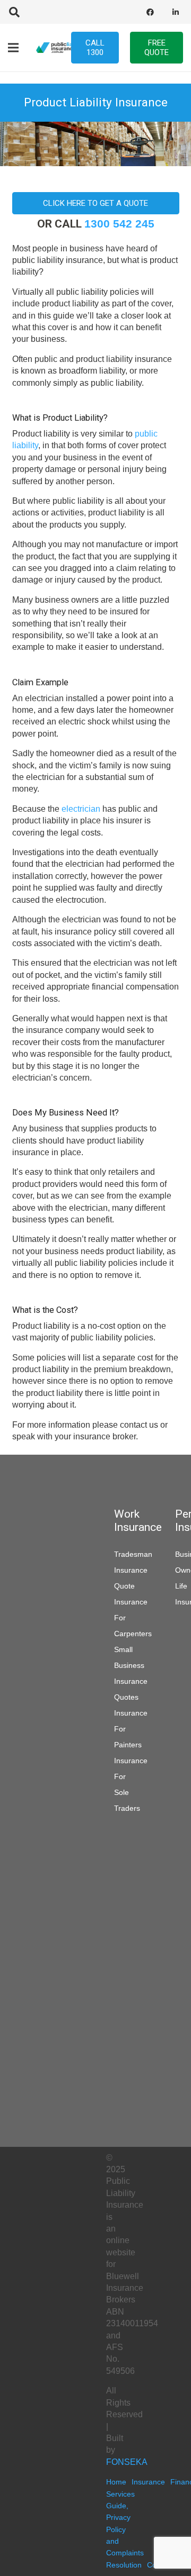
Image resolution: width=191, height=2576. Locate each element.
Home (116, 2482)
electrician (81, 809)
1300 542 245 (119, 224)
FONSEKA (127, 2462)
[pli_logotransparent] (60, 48)
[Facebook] (150, 12)
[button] (14, 12)
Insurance (148, 2482)
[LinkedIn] (176, 12)
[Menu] (13, 48)
